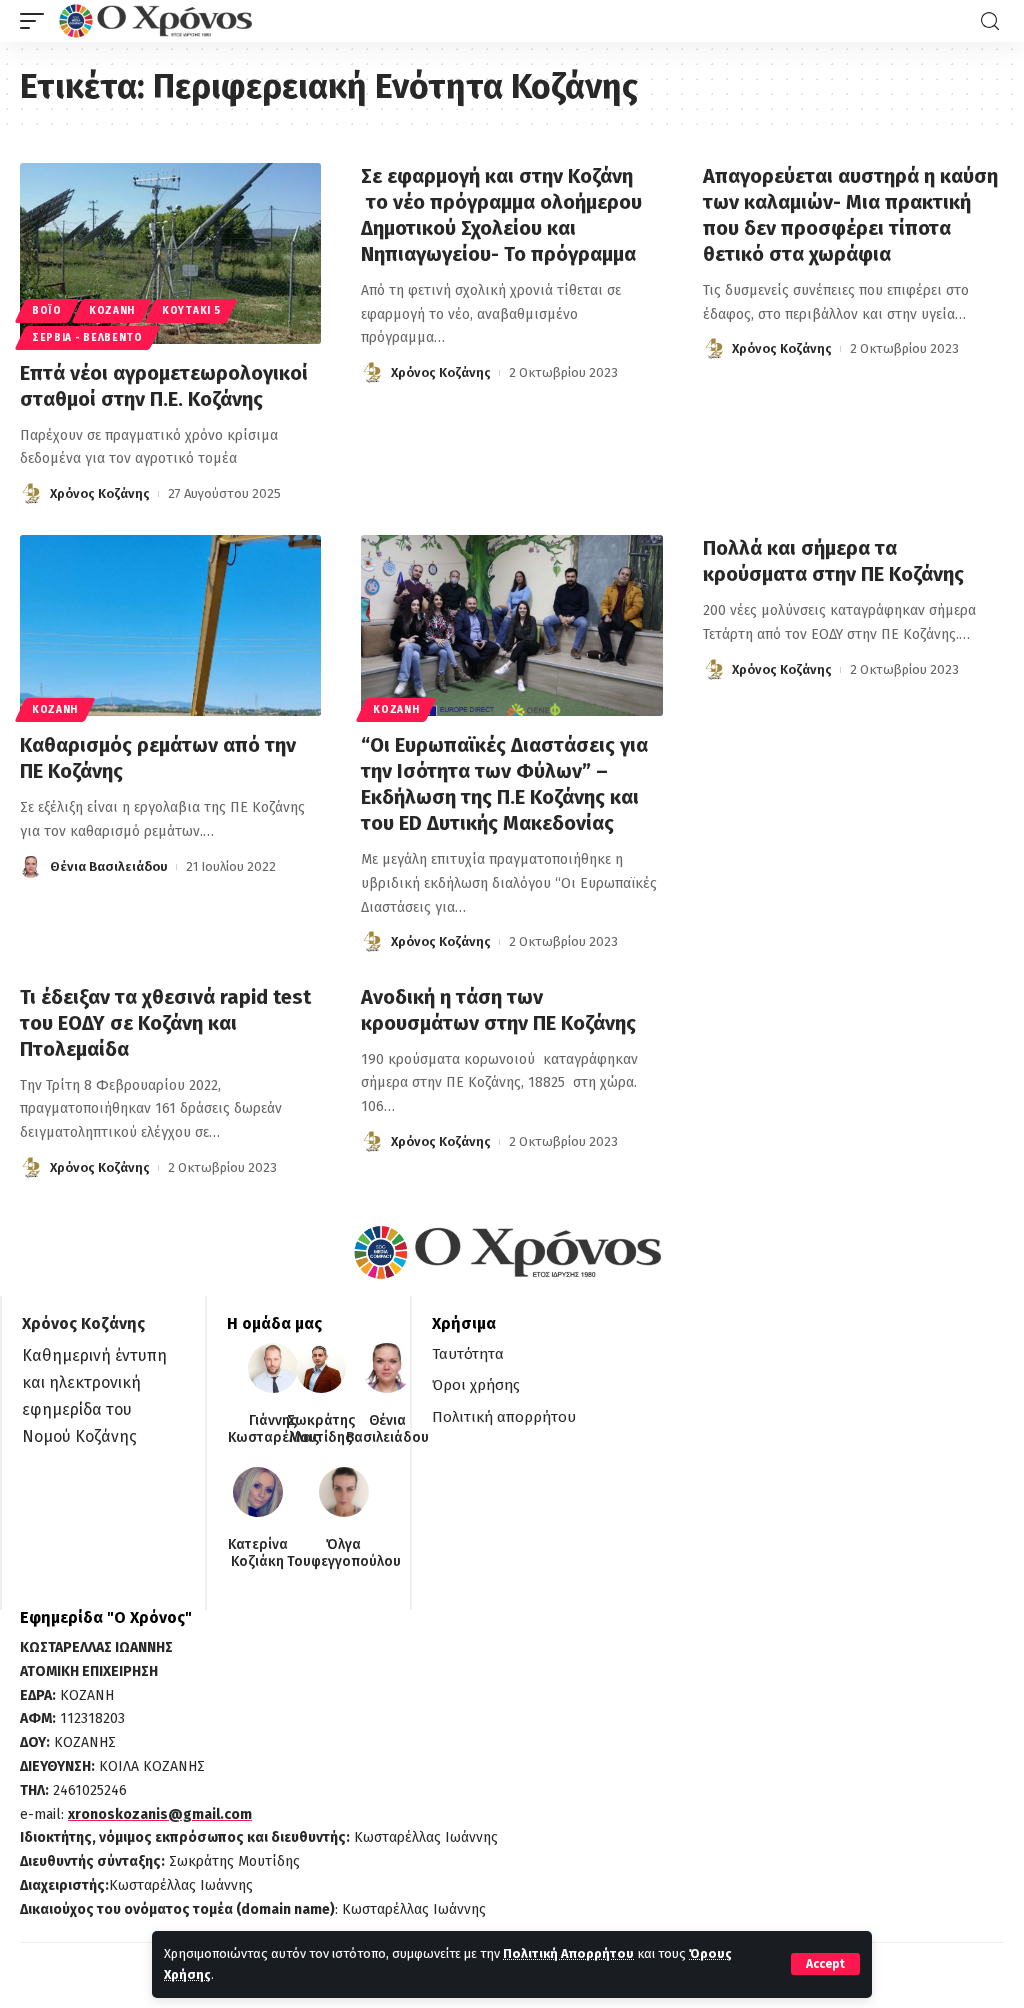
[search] (990, 21)
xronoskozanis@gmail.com (160, 1814)
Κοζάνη (112, 311)
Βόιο (47, 311)
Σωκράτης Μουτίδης (321, 1429)
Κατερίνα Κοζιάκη (258, 1553)
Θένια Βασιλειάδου (109, 866)
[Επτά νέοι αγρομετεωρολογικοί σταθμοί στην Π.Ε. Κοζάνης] (170, 253)
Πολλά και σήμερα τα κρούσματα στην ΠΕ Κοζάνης (833, 561)
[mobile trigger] (37, 21)
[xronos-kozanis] (158, 21)
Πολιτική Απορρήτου (568, 1953)
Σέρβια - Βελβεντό (87, 338)
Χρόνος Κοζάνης (100, 493)
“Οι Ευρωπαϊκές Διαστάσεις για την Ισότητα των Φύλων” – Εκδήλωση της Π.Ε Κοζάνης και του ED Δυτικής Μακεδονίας (504, 784)
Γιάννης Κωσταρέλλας (273, 1429)
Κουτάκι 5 (191, 311)
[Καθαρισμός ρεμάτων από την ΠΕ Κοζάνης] (170, 625)
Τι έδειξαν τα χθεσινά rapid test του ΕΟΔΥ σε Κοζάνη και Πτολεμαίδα (165, 1023)
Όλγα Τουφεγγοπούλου (344, 1553)
